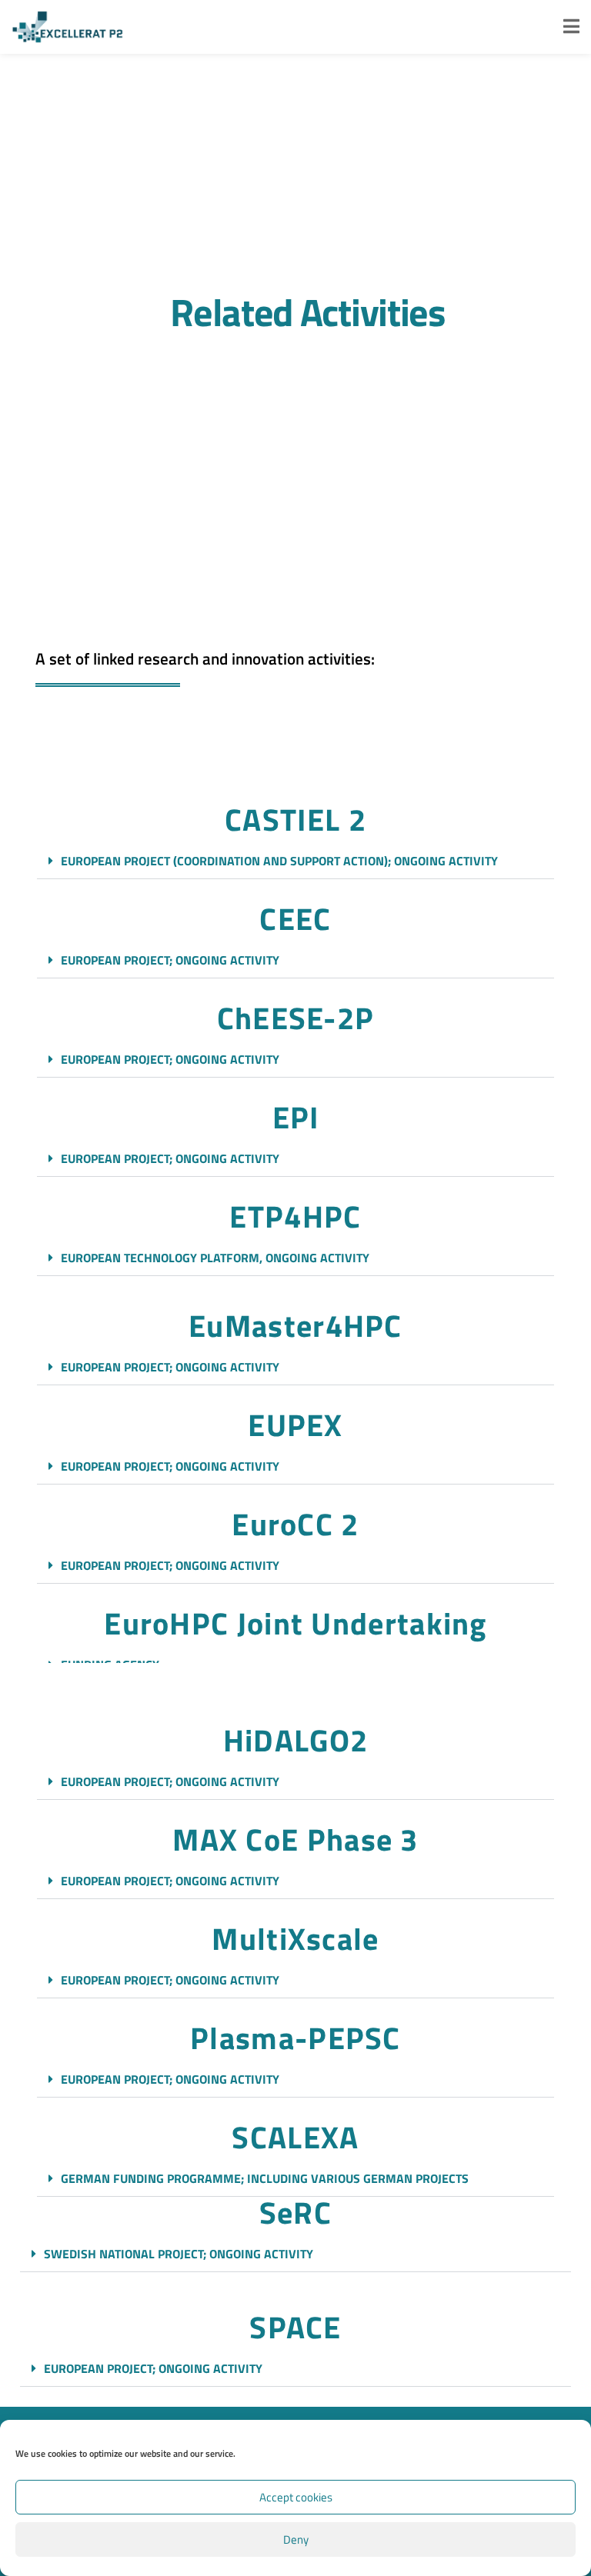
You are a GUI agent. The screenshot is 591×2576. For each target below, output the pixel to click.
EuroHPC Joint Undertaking (295, 1623)
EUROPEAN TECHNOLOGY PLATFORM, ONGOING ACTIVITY (215, 1258)
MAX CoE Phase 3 (295, 1840)
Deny (296, 2539)
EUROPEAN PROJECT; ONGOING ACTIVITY (170, 960)
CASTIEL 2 (295, 820)
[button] (295, 861)
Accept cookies (296, 2497)
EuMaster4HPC (295, 1326)
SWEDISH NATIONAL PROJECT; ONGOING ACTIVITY (179, 2254)
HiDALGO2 (295, 1740)
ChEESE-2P (296, 1018)
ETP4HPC (295, 1216)
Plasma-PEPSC (295, 2038)
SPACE (295, 2327)
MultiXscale (295, 1939)
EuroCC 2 (295, 1524)
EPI (296, 1117)
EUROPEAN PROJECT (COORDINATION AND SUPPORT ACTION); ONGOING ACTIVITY (279, 861)
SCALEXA (295, 2137)
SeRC (295, 2213)
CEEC (295, 919)
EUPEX (295, 1425)
